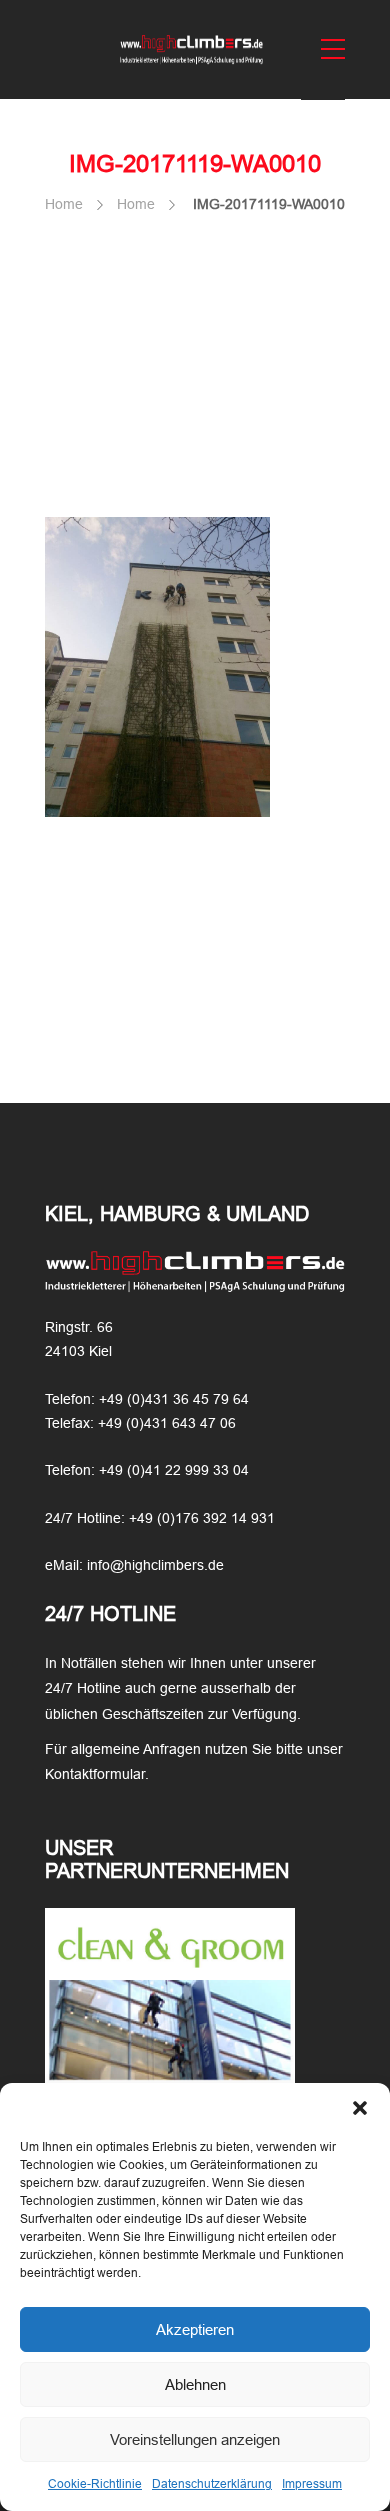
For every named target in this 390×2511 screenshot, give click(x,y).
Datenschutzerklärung (212, 2484)
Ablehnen (195, 2384)
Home (64, 204)
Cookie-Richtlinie (95, 2484)
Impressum (312, 2484)
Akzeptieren (195, 2329)
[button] (360, 2108)
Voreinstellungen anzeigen (195, 2439)
